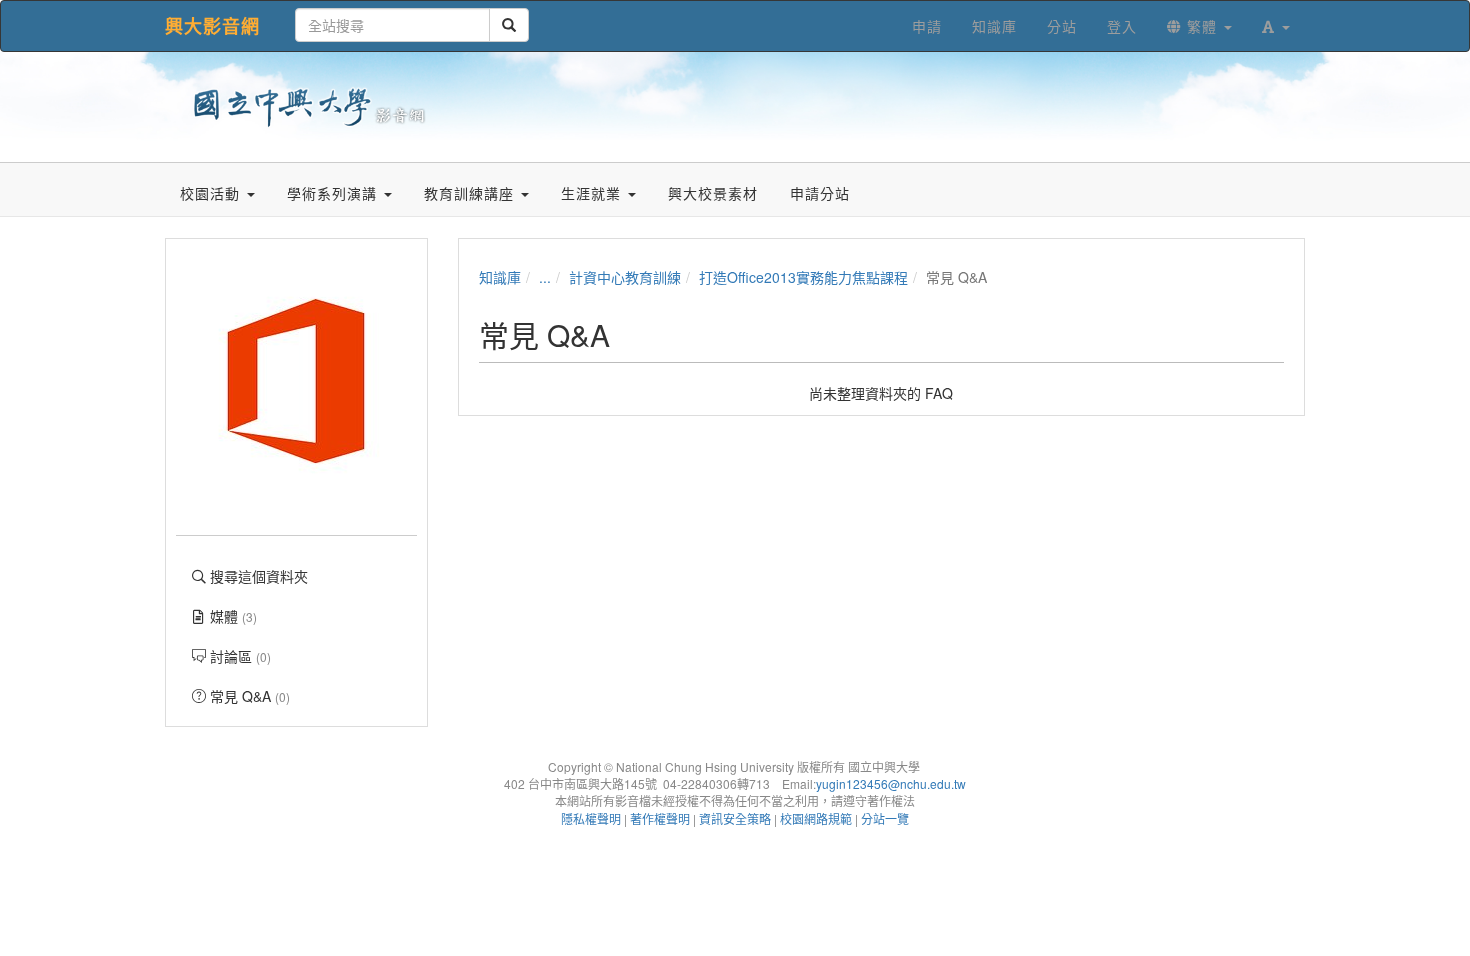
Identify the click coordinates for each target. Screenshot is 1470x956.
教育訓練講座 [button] (471, 193)
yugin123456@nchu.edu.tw (891, 783)
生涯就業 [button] (593, 193)
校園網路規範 (816, 818)
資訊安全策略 (735, 818)
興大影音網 (212, 26)
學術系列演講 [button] (334, 193)
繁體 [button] (1202, 26)
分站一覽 (885, 818)
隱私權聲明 (591, 818)
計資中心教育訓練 (625, 277)
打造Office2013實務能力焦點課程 (803, 277)
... (545, 277)
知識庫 (500, 277)
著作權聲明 (660, 818)
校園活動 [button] (212, 193)
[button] (1276, 26)
